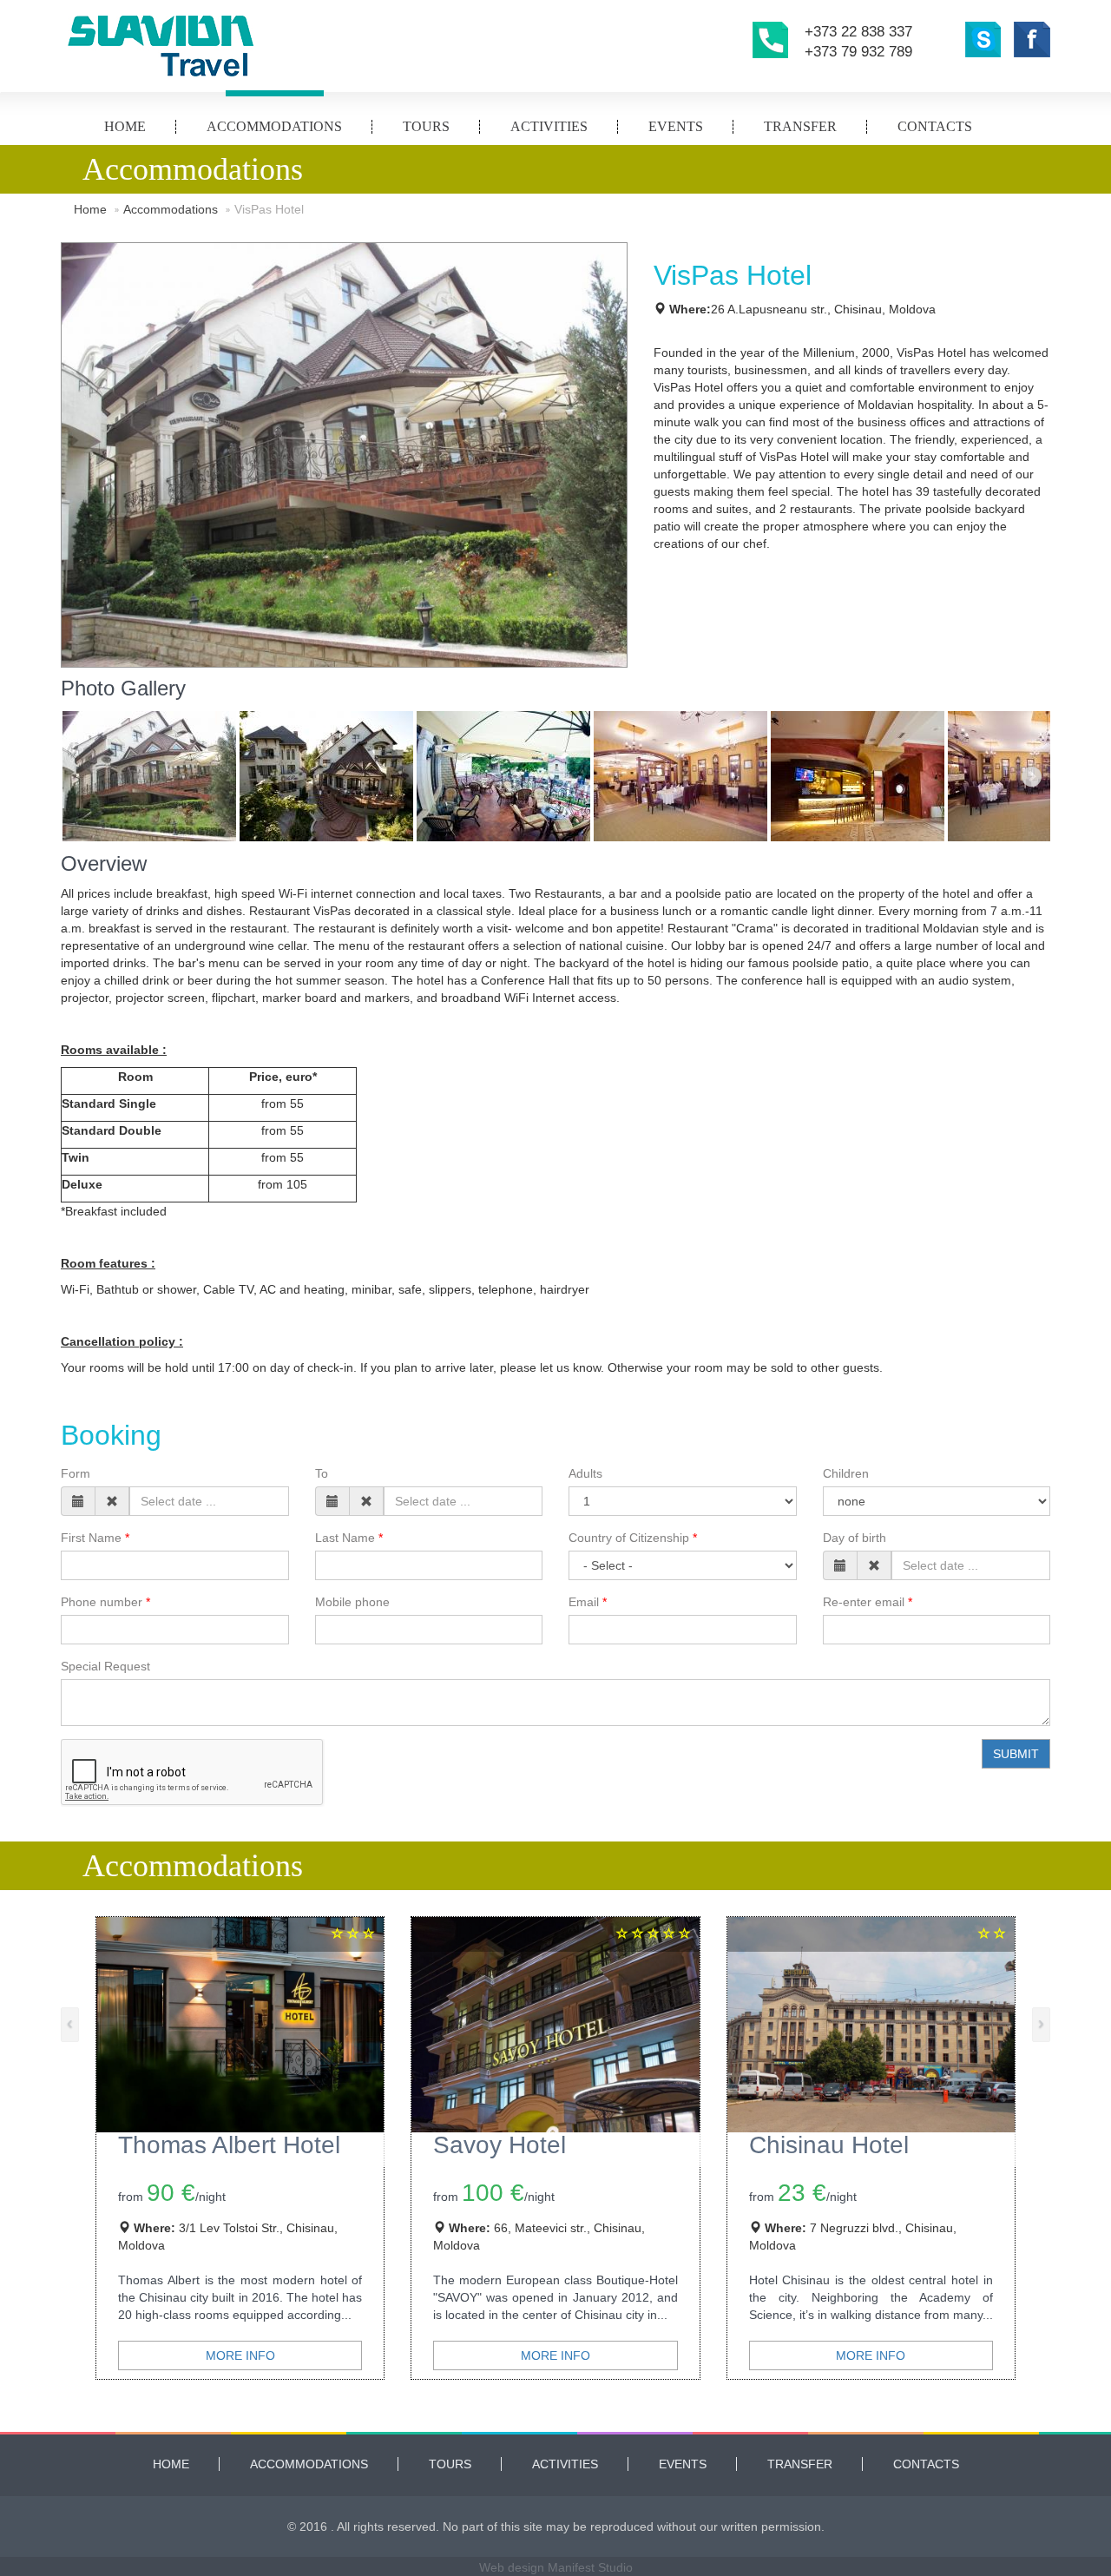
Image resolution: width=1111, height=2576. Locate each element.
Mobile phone (352, 1602)
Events (676, 126)
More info (240, 2355)
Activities (549, 126)
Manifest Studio (590, 2567)
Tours (426, 126)
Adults (585, 1473)
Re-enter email (864, 1602)
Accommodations (274, 126)
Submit (1016, 1754)
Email (584, 1602)
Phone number (102, 1602)
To (322, 1473)
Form (76, 1473)
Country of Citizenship (629, 1538)
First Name (91, 1538)
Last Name (345, 1538)
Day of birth (855, 1538)
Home (125, 126)
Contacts (935, 126)
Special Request (105, 1666)
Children (846, 1473)
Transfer (800, 126)
